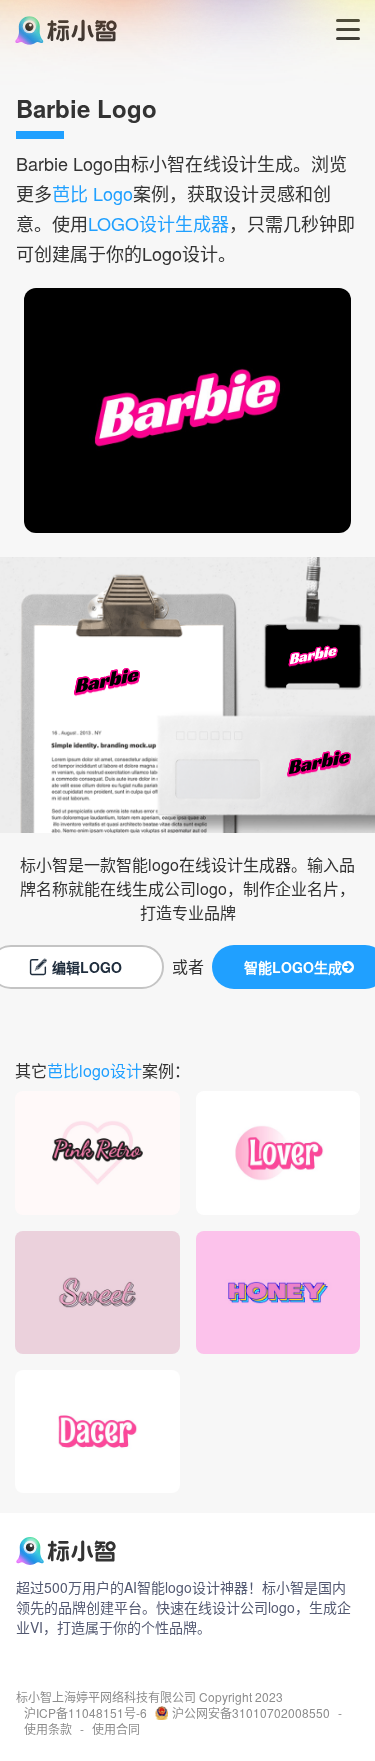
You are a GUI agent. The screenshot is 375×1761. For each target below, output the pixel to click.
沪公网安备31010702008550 (251, 1713)
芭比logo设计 (94, 1070)
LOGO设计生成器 (158, 223)
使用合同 (116, 1729)
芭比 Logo (92, 193)
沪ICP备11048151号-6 (85, 1713)
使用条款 (48, 1729)
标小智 (34, 1697)
